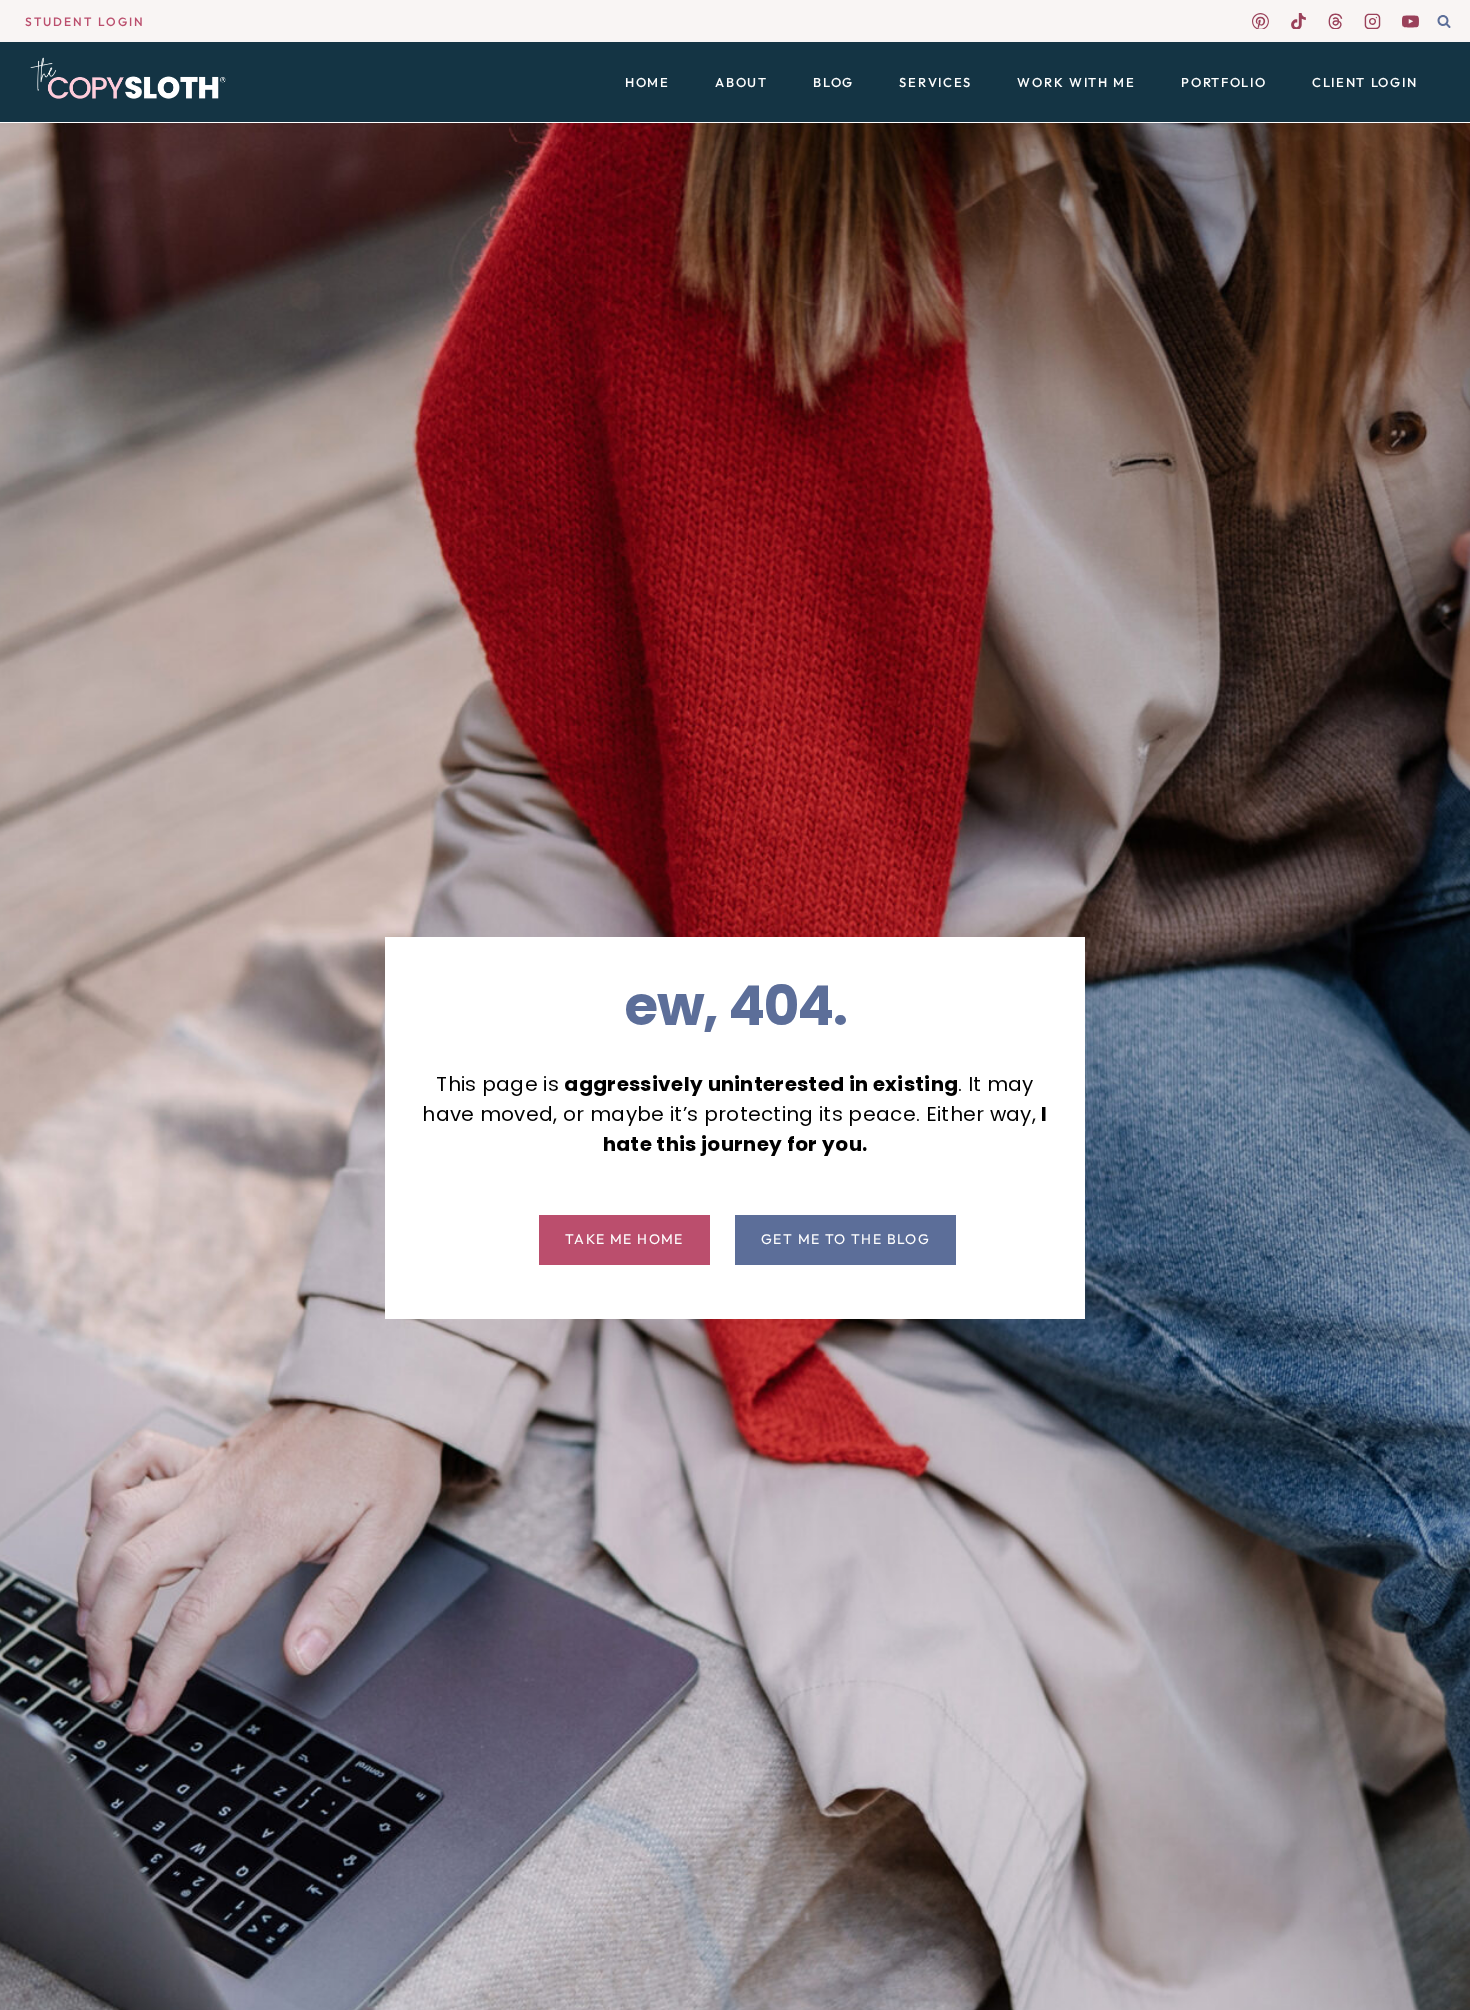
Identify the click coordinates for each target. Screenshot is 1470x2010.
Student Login (85, 21)
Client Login (1364, 82)
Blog (833, 82)
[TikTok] (1298, 21)
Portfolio (1223, 82)
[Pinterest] (1261, 21)
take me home (624, 1239)
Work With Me (1076, 82)
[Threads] (1336, 21)
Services (935, 82)
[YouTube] (1410, 21)
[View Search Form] (1444, 22)
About (741, 82)
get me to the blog (845, 1239)
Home (647, 82)
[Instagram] (1373, 21)
